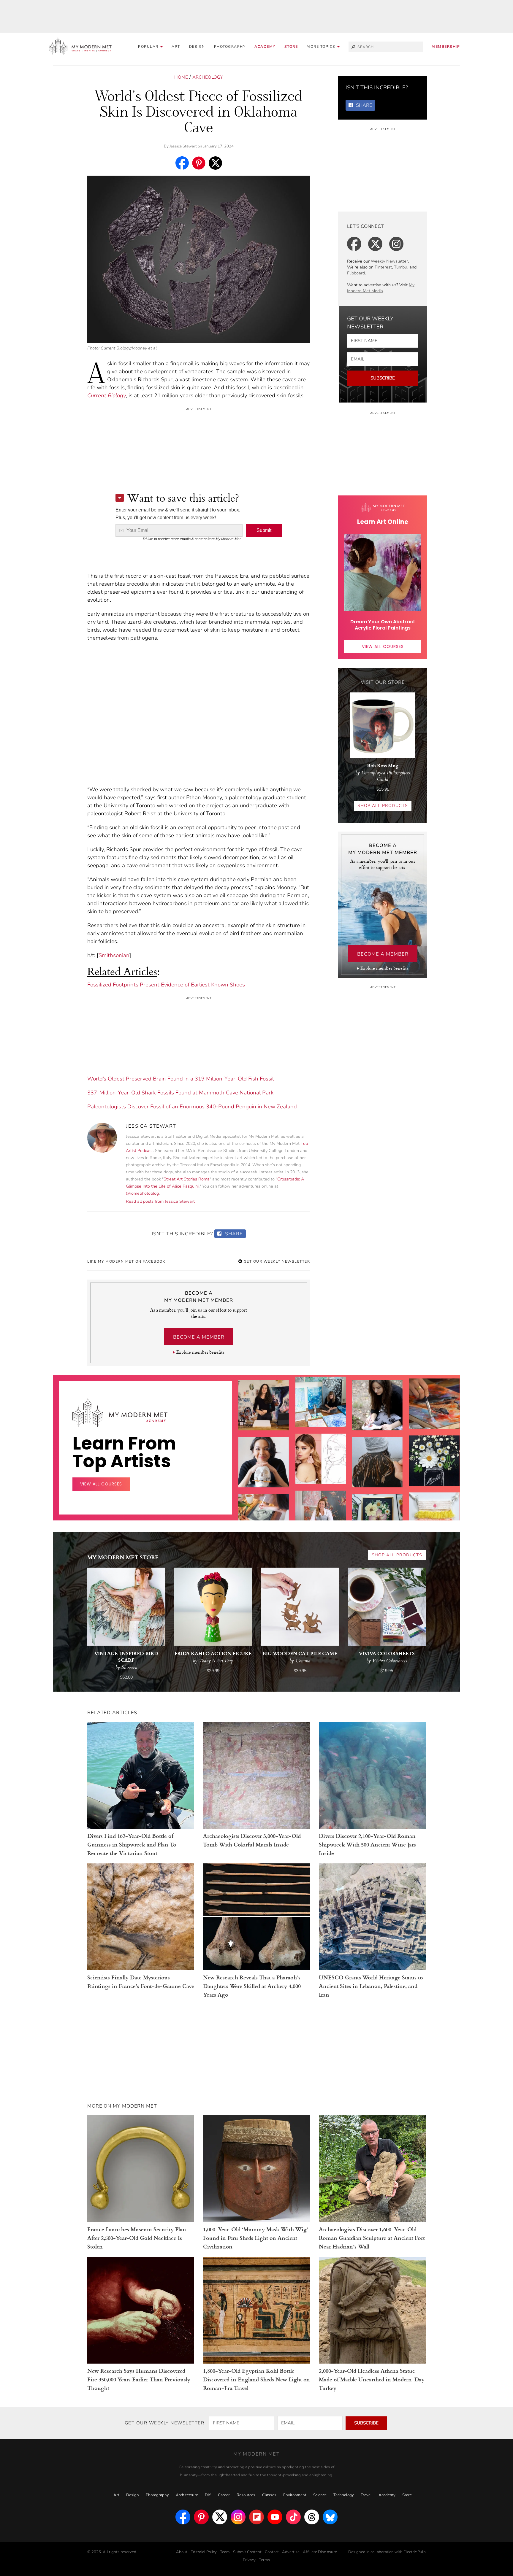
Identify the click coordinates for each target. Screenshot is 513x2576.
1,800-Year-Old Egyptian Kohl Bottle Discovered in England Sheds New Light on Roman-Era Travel (256, 2379)
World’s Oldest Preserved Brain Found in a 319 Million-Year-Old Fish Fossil (180, 1079)
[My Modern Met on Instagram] (238, 2517)
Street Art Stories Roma (187, 1179)
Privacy (249, 2560)
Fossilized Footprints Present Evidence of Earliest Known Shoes (166, 985)
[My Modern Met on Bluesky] (330, 2517)
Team (225, 2552)
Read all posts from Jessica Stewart (160, 1201)
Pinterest (383, 267)
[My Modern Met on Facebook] (183, 2517)
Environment (295, 2495)
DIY (208, 2495)
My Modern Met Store (123, 1557)
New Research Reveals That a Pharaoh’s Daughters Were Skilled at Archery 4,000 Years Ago (252, 1986)
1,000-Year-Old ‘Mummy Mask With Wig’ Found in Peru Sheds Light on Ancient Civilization (256, 2238)
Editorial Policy (204, 2552)
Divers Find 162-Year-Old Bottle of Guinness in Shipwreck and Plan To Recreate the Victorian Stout (132, 1844)
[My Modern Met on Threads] (312, 2517)
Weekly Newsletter (389, 261)
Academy (265, 47)
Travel (366, 2495)
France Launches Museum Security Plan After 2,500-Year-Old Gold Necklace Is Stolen (137, 2238)
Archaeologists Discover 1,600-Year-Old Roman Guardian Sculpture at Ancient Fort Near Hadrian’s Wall (372, 2238)
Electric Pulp (415, 2552)
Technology (344, 2495)
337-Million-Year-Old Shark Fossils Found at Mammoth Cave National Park (180, 1093)
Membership (446, 47)
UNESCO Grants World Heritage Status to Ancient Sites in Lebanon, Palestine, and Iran (371, 1986)
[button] (323, 47)
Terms (265, 2560)
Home (181, 77)
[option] (264, 1513)
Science (320, 2495)
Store (291, 47)
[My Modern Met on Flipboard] (256, 2517)
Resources (246, 2495)
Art (176, 47)
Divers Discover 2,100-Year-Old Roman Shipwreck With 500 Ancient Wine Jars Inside (367, 1844)
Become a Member (199, 1337)
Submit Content (247, 2552)
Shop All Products (383, 806)
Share (233, 1234)
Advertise (291, 2552)
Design (197, 47)
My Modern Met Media (381, 288)
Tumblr (401, 267)
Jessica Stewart (183, 146)
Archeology (208, 77)
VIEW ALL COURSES (383, 646)
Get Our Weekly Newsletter (276, 1261)
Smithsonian (114, 955)
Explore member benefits (200, 1352)
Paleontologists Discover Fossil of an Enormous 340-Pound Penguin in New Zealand (192, 1107)
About (182, 2552)
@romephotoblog (142, 1193)
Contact (272, 2552)
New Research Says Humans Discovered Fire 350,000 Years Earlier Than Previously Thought (139, 2379)
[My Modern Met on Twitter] (220, 2517)
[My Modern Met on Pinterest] (201, 2517)
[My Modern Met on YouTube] (275, 2517)
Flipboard (356, 273)
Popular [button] (149, 47)
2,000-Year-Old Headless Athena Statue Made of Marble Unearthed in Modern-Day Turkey (372, 2379)
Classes (269, 2495)
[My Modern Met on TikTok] (293, 2517)
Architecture (187, 2495)
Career (224, 2495)
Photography (230, 47)
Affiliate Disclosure (320, 2552)
